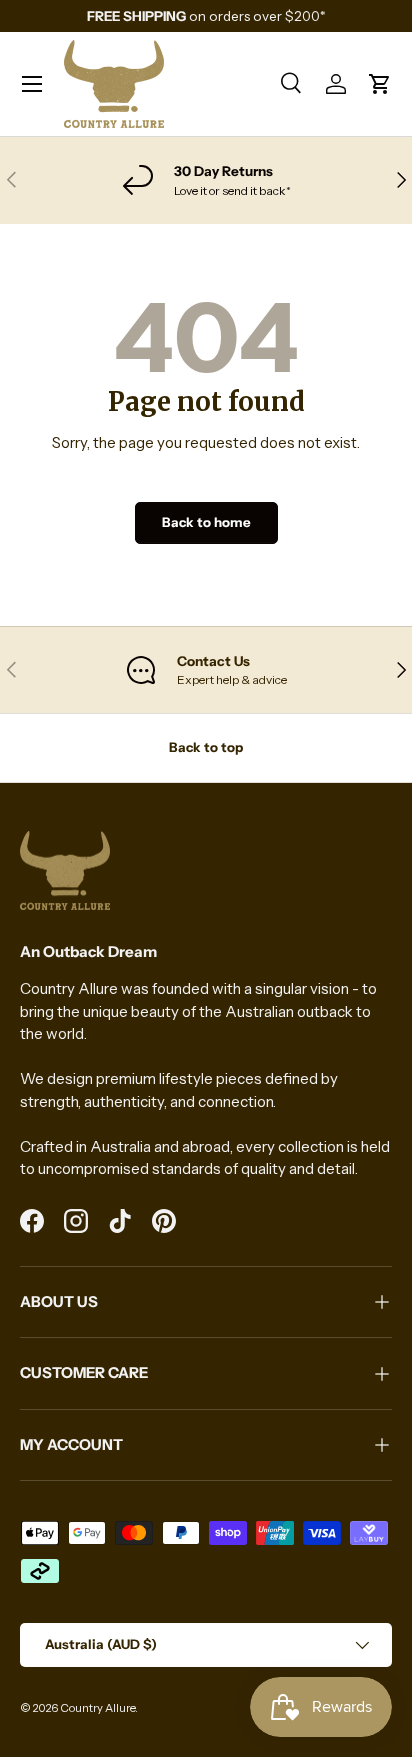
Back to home (206, 522)
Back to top (206, 747)
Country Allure (97, 1708)
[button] (380, 84)
